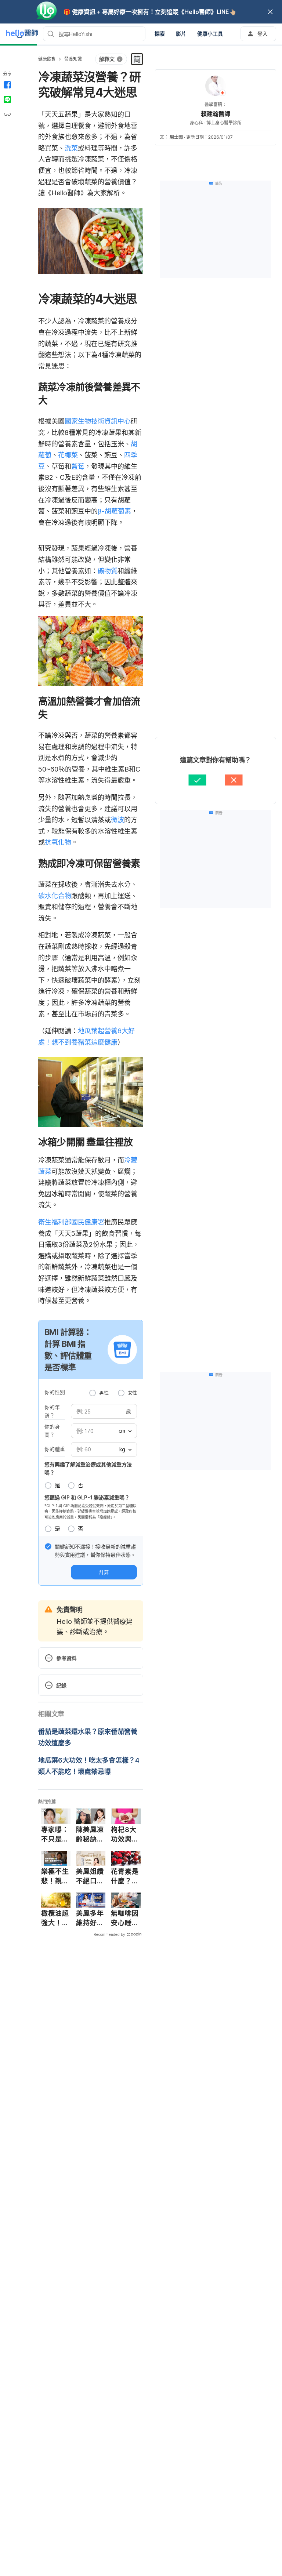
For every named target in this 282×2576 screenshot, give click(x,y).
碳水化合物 (55, 896)
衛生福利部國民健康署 (71, 1222)
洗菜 (71, 148)
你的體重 (55, 1449)
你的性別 (55, 1392)
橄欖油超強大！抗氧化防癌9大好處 (55, 1918)
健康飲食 (47, 59)
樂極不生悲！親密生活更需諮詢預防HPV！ (55, 1876)
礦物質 (108, 571)
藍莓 (78, 466)
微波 (117, 820)
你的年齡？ (52, 1411)
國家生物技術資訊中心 (98, 421)
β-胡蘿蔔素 (114, 511)
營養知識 (73, 59)
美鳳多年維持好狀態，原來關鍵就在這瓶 (90, 1918)
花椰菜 (68, 455)
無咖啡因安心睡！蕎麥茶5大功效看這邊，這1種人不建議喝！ (125, 1918)
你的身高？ (52, 1431)
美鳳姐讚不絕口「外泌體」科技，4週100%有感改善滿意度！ (90, 1876)
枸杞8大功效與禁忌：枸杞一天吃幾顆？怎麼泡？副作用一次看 (125, 1835)
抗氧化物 (58, 842)
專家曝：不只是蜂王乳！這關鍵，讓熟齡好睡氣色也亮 (55, 1835)
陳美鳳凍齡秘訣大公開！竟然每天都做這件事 (90, 1835)
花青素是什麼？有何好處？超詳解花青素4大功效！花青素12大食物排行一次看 (126, 1876)
